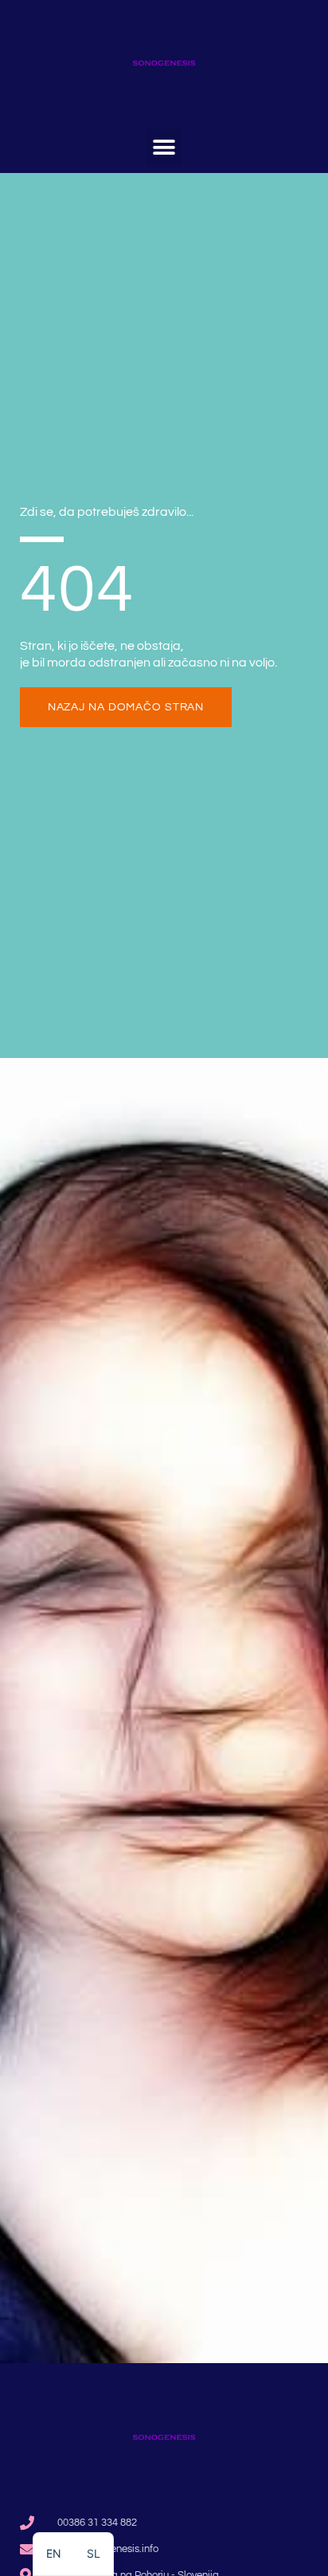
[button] (164, 147)
